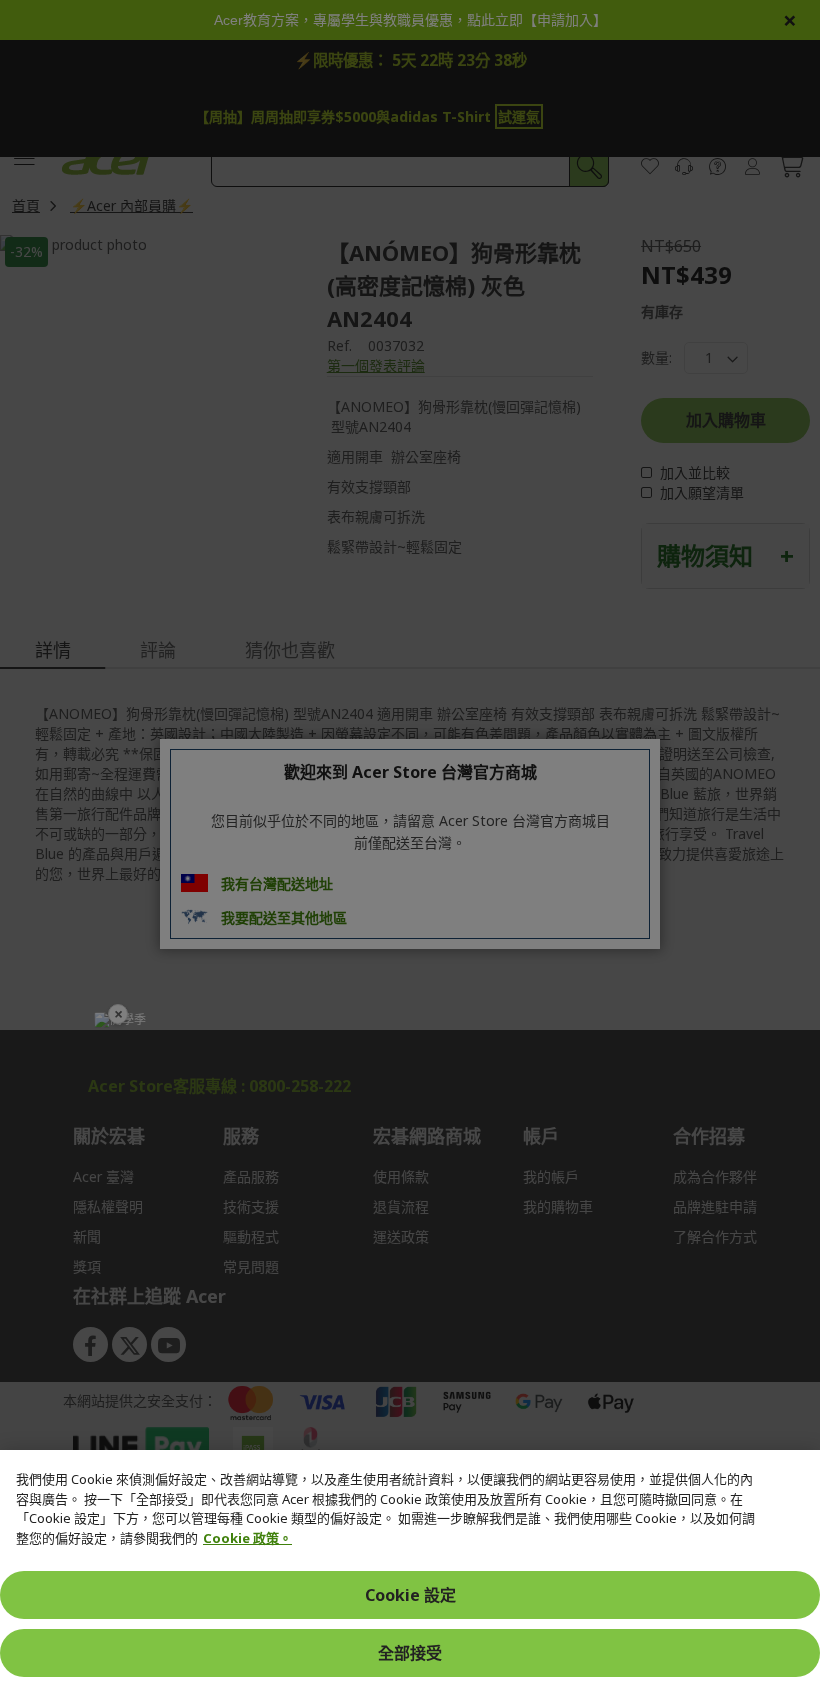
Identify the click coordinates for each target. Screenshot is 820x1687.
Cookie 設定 (410, 1595)
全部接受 (410, 1653)
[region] (410, 1568)
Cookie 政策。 (247, 1538)
